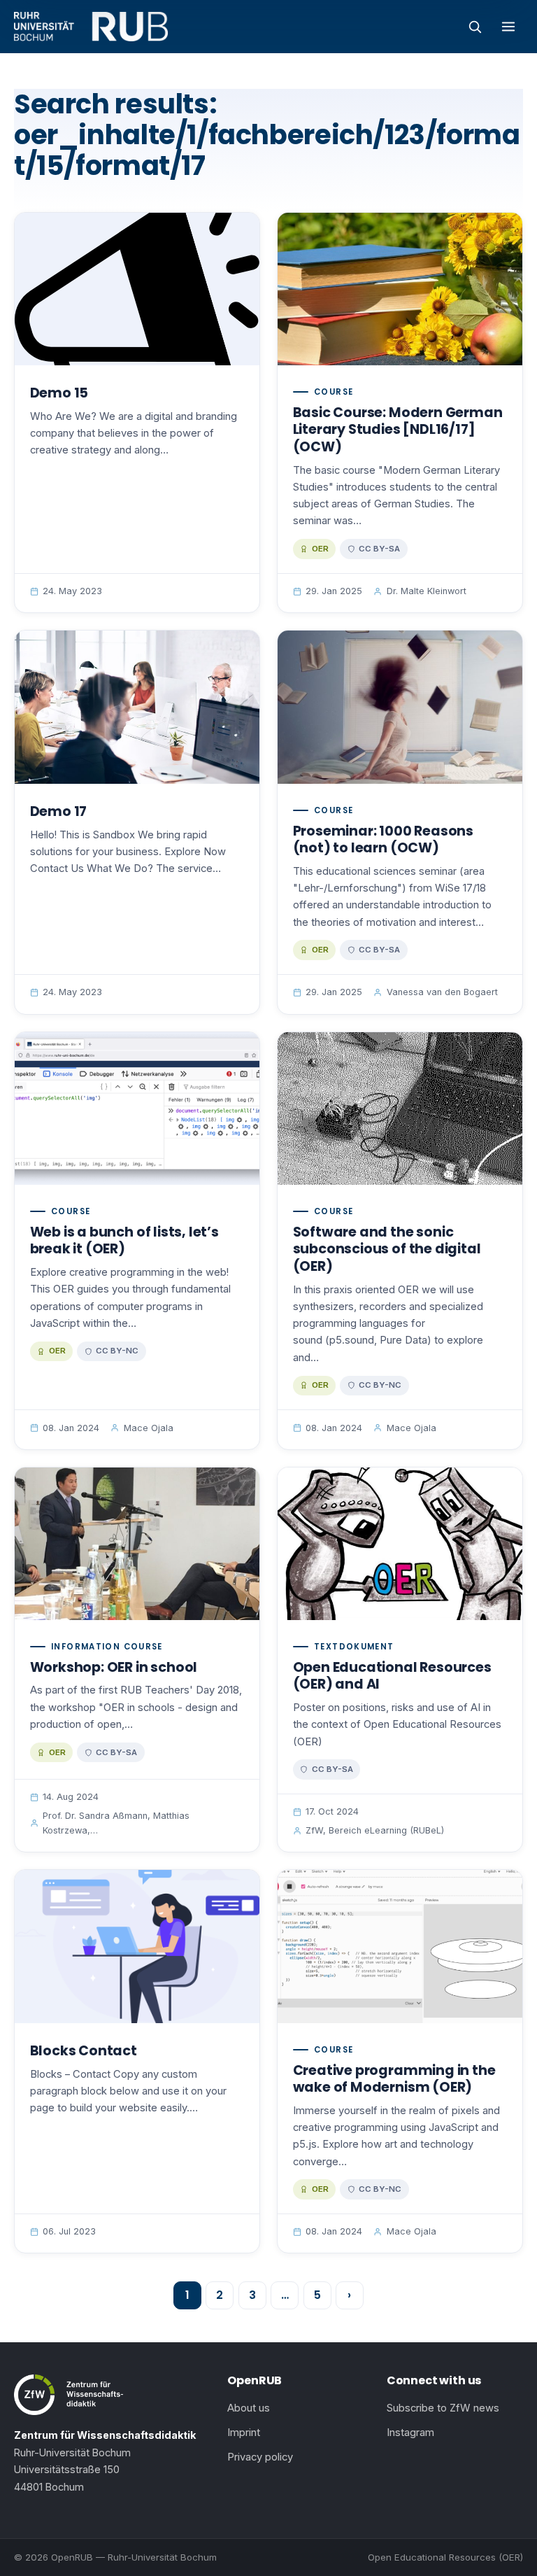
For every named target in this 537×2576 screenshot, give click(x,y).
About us (249, 2408)
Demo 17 (59, 811)
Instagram (410, 2433)
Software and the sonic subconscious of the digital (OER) (387, 1249)
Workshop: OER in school (114, 1667)
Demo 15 (59, 393)
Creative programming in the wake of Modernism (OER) (394, 2079)
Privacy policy (260, 2457)
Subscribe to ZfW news (443, 2408)
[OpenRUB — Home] (91, 27)
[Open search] (475, 27)
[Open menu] (508, 27)
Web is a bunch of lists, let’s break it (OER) (124, 1241)
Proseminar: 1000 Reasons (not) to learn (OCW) (383, 840)
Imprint (244, 2433)
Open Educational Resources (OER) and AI (392, 1676)
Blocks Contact (84, 2051)
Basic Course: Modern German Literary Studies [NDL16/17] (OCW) (398, 430)
